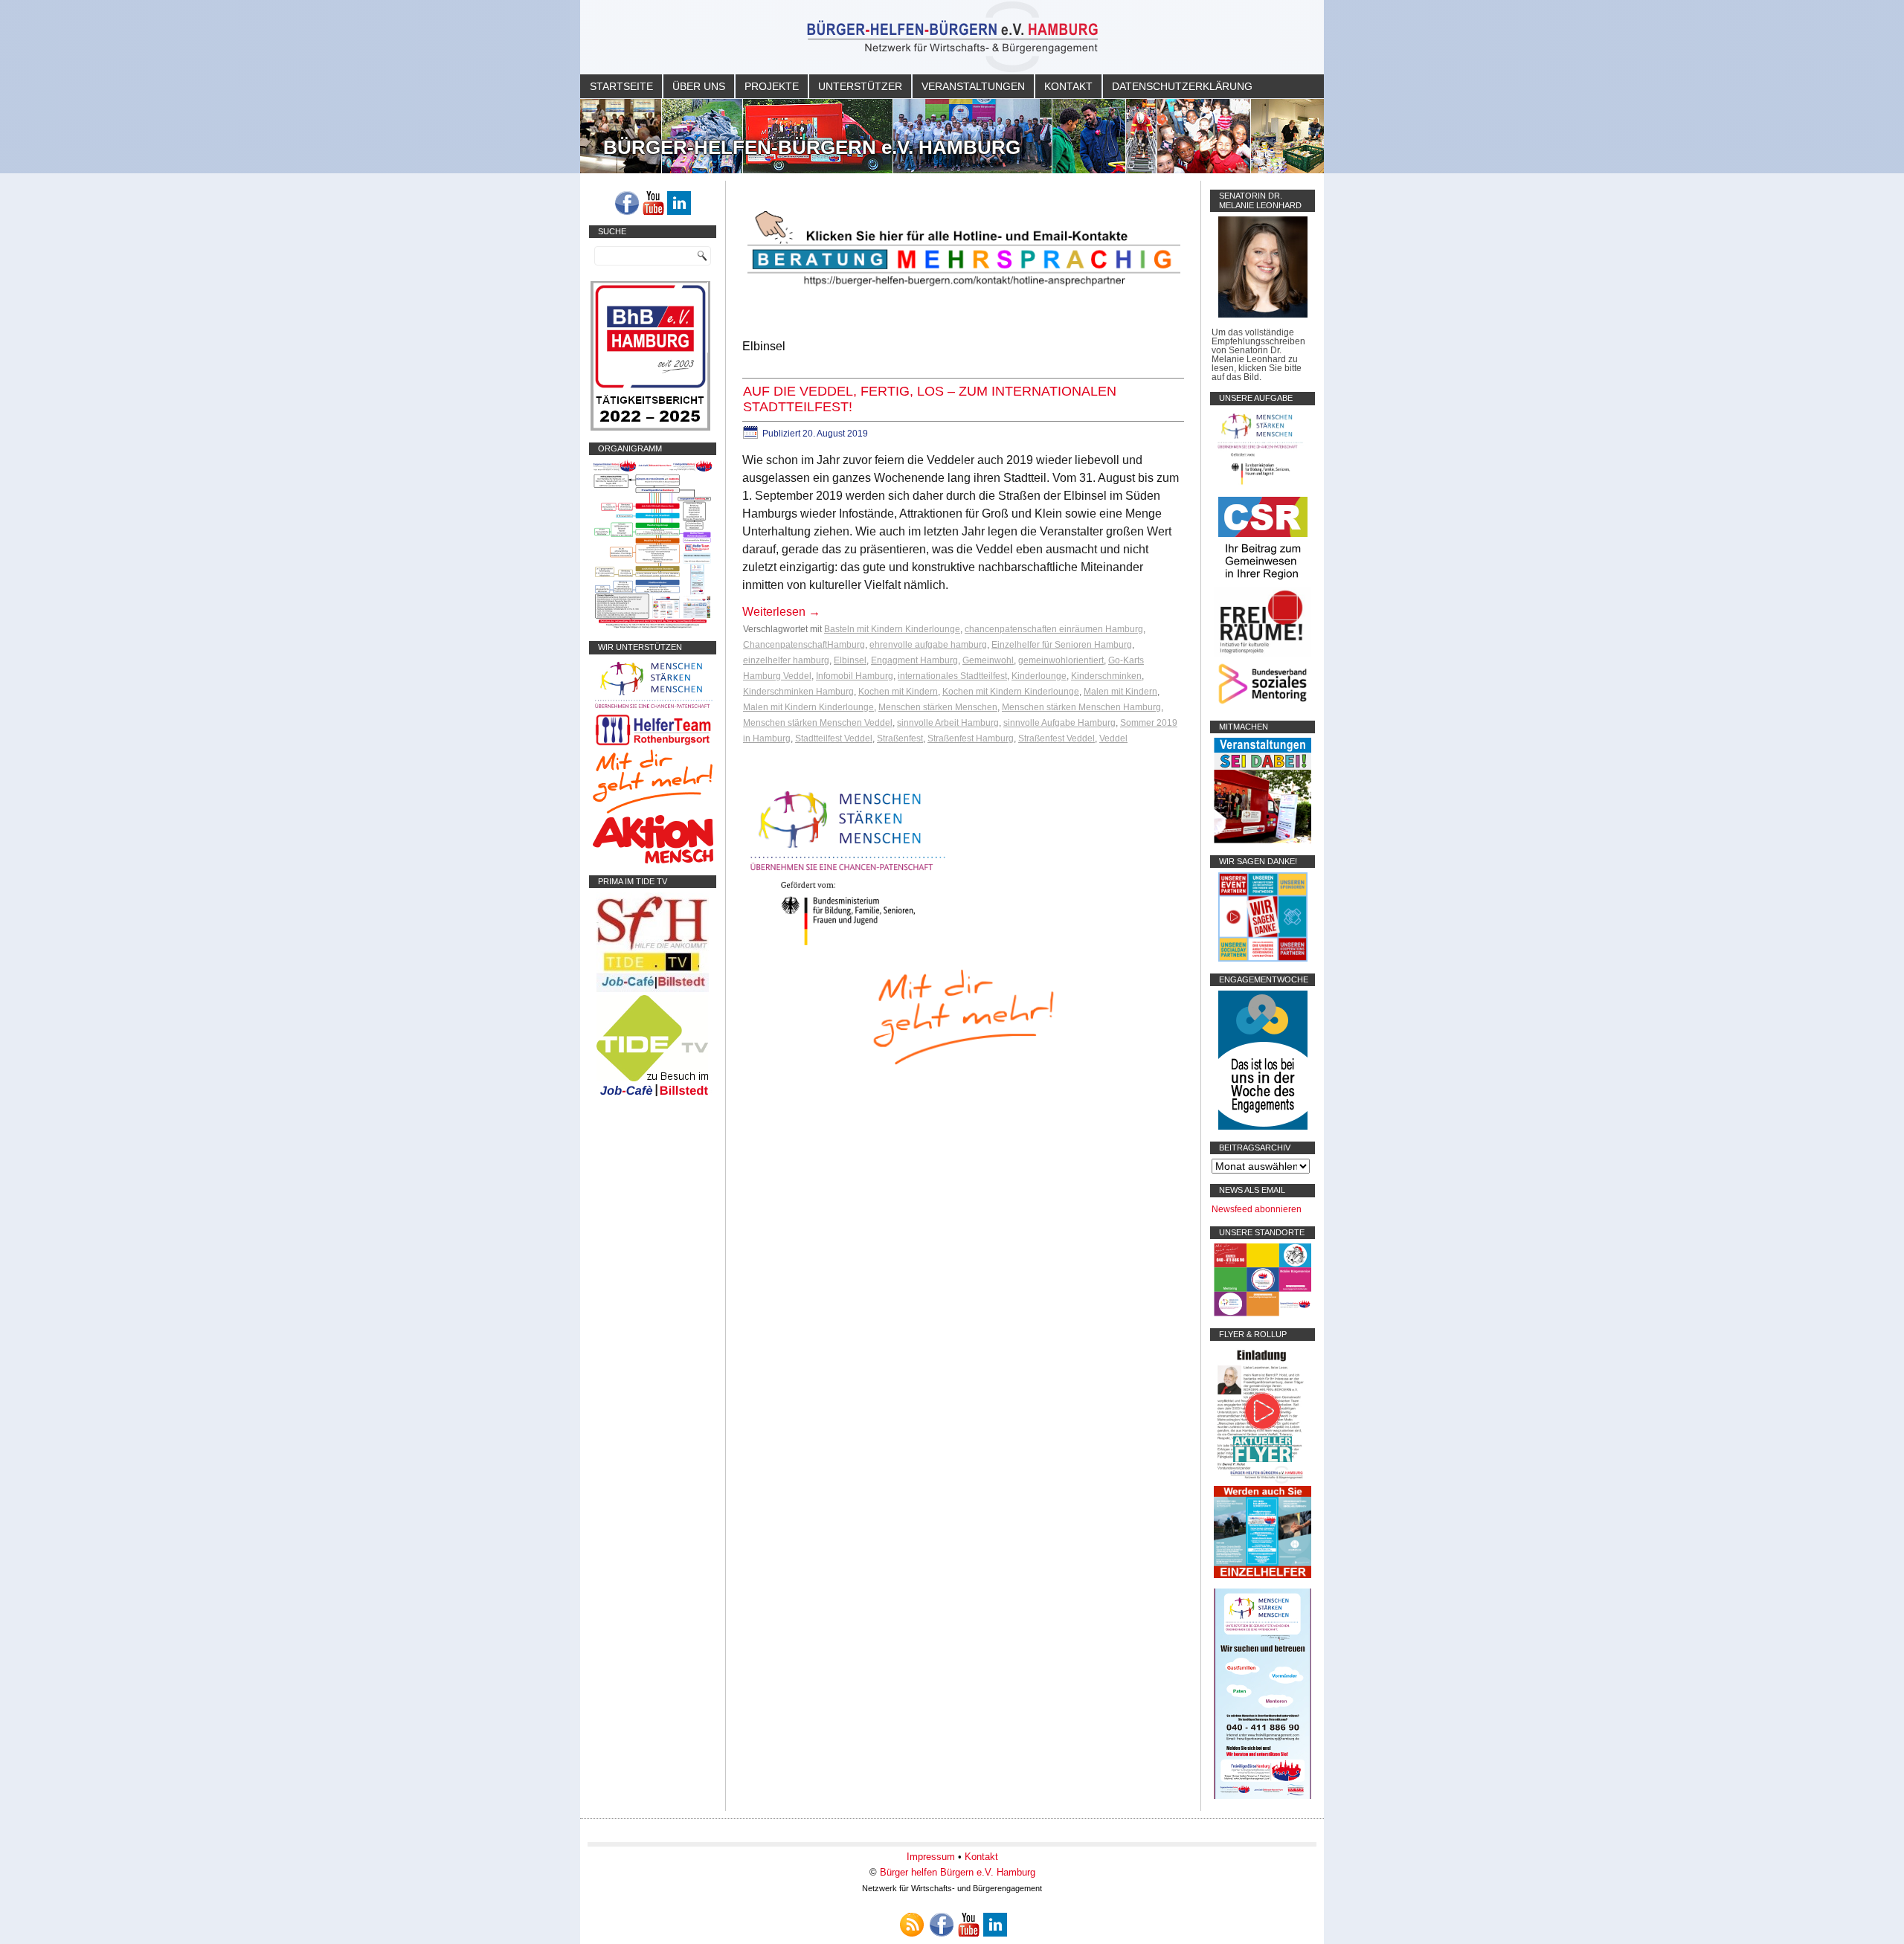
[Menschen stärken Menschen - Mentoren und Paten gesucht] (848, 946)
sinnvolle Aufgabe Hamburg (1059, 723)
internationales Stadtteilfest (952, 676)
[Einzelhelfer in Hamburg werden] (1263, 1575)
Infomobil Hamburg (855, 676)
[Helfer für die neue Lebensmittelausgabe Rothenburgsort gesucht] (653, 745)
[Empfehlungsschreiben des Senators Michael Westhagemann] (1263, 315)
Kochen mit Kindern (898, 692)
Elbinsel (850, 660)
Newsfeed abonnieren (1257, 1209)
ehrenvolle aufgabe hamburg (928, 645)
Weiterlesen (781, 612)
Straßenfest (900, 738)
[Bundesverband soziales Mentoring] (1263, 706)
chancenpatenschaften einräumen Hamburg (1054, 629)
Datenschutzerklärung (1182, 86)
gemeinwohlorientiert (1061, 660)
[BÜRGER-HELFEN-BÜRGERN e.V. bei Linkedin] (679, 203)
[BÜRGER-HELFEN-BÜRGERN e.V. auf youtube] (653, 203)
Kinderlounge (1039, 676)
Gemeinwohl (988, 660)
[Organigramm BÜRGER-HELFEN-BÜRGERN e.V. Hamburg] (653, 626)
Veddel (1113, 738)
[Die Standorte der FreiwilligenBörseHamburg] (1263, 1313)
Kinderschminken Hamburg (798, 692)
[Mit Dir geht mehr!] (653, 811)
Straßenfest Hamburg (971, 738)
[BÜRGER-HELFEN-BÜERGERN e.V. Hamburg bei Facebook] (627, 203)
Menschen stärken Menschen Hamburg (1081, 707)
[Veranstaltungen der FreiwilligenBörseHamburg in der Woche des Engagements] (1263, 1127)
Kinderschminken (1106, 676)
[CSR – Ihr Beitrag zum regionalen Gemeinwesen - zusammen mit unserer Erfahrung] (1263, 582)
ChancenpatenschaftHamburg (804, 645)
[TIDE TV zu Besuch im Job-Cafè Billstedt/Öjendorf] (653, 1096)
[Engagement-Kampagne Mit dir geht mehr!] (963, 1016)
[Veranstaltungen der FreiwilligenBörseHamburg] (1263, 840)
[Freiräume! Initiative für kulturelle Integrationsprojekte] (1263, 654)
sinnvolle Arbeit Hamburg (948, 723)
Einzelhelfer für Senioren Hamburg (1062, 645)
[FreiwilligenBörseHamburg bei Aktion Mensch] (653, 860)
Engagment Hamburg (914, 660)
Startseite (621, 86)
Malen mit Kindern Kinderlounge (808, 707)
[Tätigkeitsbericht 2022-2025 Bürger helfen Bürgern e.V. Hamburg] (650, 428)
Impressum (931, 1857)
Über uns (699, 86)
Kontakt (1068, 86)
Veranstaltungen (973, 86)
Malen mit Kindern (1120, 692)
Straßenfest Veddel (1056, 738)
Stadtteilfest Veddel (834, 738)
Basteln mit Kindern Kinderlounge (892, 629)
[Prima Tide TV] (653, 989)
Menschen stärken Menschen (938, 707)
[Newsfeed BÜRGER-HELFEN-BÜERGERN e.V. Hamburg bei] (912, 1925)
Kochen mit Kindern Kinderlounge (1011, 692)
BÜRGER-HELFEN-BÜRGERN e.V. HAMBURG (812, 147)
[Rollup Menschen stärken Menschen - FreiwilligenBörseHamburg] (1263, 1796)
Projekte (772, 86)
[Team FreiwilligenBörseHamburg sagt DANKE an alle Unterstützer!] (1263, 959)
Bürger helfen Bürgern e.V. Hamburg (958, 1872)
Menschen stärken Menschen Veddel (818, 723)
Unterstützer (860, 86)
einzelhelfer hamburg (786, 660)
